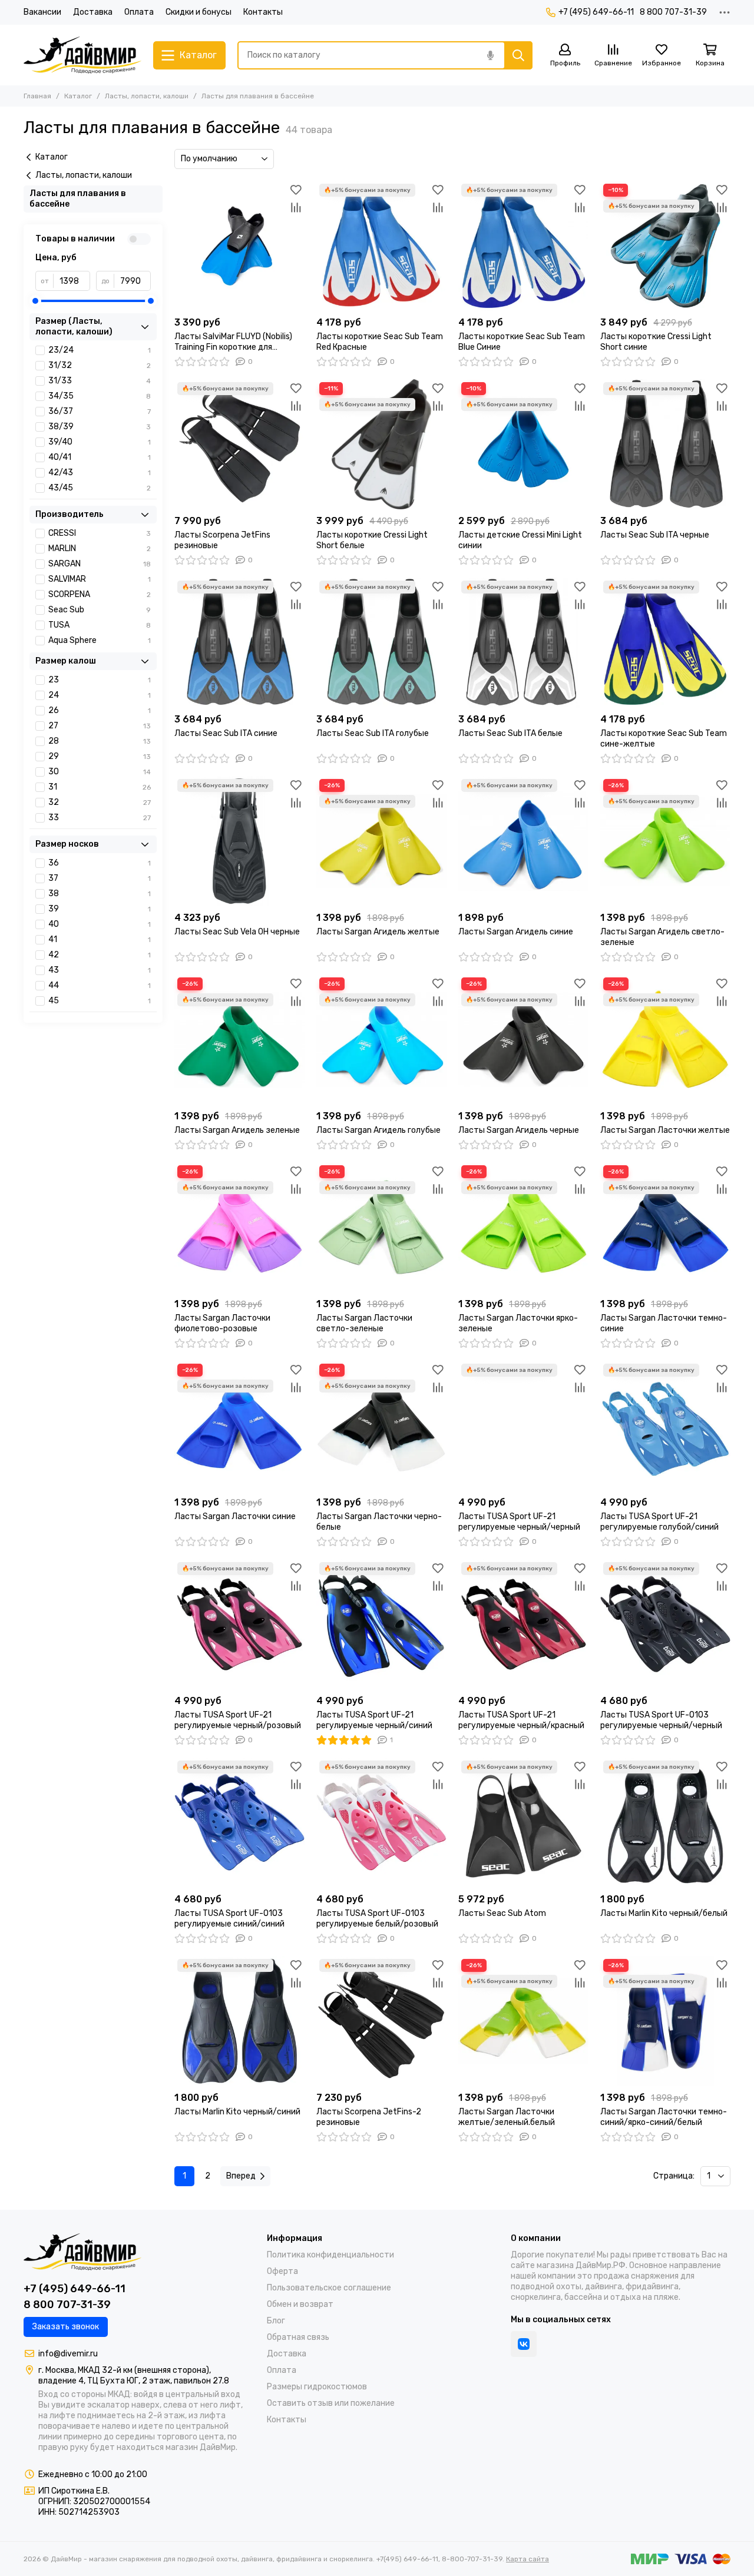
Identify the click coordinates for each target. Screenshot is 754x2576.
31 (100, 787)
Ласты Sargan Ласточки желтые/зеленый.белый (507, 2117)
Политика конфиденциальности (330, 2255)
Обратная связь (298, 2337)
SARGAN (100, 564)
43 (100, 970)
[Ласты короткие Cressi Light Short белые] (381, 444)
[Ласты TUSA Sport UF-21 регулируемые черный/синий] (381, 1624)
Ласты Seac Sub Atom (502, 1913)
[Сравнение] (296, 207)
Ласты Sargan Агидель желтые (378, 932)
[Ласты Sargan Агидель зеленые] (239, 1040)
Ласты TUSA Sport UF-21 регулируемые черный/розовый (238, 1720)
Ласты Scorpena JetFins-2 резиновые (369, 2117)
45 (100, 1001)
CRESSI (100, 533)
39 (100, 909)
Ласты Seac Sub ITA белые (510, 733)
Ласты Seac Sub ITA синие (226, 733)
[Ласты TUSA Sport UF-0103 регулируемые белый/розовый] (381, 1823)
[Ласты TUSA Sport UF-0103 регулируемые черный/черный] (665, 1624)
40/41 (100, 457)
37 (100, 878)
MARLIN (100, 548)
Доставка (93, 12)
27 (100, 726)
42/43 (100, 473)
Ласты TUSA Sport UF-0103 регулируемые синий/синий (229, 1919)
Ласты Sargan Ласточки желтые (665, 1130)
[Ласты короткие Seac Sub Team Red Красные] (381, 246)
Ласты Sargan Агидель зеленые (237, 1130)
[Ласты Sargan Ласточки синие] (239, 1426)
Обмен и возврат (300, 2304)
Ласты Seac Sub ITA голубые (373, 733)
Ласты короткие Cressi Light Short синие (656, 342)
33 (100, 818)
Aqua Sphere (100, 640)
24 (100, 695)
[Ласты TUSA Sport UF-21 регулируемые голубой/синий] (665, 1426)
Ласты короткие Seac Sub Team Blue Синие (522, 342)
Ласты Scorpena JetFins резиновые (222, 540)
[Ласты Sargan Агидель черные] (523, 1040)
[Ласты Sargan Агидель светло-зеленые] (665, 841)
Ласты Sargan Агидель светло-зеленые (662, 937)
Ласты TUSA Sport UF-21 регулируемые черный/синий (374, 1720)
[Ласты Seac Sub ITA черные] (665, 444)
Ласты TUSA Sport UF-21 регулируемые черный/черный (519, 1522)
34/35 (100, 396)
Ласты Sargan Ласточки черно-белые (379, 1522)
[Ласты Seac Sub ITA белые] (523, 643)
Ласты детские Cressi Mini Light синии (520, 540)
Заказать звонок (66, 2327)
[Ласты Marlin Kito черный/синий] (239, 2021)
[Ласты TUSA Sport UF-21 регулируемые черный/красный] (523, 1624)
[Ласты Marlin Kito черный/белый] (665, 1823)
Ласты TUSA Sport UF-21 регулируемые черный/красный (521, 1720)
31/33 (100, 381)
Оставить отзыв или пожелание (331, 2403)
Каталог (78, 96)
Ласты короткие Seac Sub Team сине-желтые (664, 739)
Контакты (263, 12)
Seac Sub (100, 610)
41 (100, 939)
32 (100, 802)
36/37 (100, 411)
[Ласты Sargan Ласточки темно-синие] (665, 1227)
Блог (276, 2321)
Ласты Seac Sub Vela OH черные (237, 932)
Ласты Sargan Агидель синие (516, 932)
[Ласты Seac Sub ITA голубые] (381, 643)
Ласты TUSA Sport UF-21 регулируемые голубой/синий (659, 1522)
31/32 (100, 365)
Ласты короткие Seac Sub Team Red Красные (380, 342)
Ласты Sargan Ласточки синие (235, 1516)
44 (100, 985)
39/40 (100, 442)
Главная (37, 96)
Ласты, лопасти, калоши (147, 96)
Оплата (139, 12)
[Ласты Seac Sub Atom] (523, 1823)
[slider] (35, 301)
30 (100, 772)
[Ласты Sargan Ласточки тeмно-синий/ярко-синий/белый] (665, 2021)
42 (100, 955)
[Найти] (518, 55)
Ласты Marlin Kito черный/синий (237, 2112)
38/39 (100, 427)
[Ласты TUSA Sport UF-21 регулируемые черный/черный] (523, 1426)
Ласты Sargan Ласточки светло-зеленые (364, 1323)
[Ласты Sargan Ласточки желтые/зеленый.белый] (523, 2021)
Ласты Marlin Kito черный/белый (664, 1913)
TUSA (100, 625)
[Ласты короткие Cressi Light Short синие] (665, 246)
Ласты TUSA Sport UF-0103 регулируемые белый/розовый (377, 1919)
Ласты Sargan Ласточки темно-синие (664, 1323)
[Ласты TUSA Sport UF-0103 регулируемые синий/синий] (239, 1823)
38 (100, 894)
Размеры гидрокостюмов (317, 2387)
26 (100, 710)
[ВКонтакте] (524, 2344)
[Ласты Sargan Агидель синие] (523, 841)
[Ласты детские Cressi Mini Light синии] (523, 444)
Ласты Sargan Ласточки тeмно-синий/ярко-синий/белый (664, 2117)
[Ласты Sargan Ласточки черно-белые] (381, 1426)
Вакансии (42, 12)
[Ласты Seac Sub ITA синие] (239, 643)
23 (100, 680)
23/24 (100, 350)
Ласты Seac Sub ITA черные (655, 535)
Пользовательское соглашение (329, 2288)
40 (100, 924)
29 (100, 756)
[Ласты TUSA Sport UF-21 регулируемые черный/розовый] (239, 1624)
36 (100, 863)
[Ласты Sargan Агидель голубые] (381, 1040)
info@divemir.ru (68, 2354)
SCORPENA (100, 594)
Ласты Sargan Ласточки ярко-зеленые (518, 1323)
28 (100, 741)
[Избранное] (296, 190)
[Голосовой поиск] (490, 55)
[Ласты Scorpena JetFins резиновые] (239, 444)
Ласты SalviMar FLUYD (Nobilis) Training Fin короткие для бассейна (233, 342)
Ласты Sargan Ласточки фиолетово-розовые (222, 1323)
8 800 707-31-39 (673, 12)
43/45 (100, 488)
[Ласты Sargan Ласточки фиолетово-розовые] (239, 1227)
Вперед (241, 2176)
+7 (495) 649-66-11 (596, 12)
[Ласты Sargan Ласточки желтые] (665, 1040)
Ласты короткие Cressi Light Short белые (372, 540)
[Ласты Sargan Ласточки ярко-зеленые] (523, 1227)
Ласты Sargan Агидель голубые (378, 1130)
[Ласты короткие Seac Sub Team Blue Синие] (523, 246)
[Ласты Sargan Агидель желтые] (381, 841)
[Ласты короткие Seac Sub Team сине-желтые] (665, 643)
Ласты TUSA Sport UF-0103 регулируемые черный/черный (661, 1720)
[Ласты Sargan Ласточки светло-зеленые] (381, 1227)
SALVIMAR (100, 579)
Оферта (282, 2271)
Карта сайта (528, 2559)
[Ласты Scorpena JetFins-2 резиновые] (381, 2021)
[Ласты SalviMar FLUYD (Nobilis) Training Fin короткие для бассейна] (239, 246)
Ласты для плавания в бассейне (78, 199)
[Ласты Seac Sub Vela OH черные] (239, 841)
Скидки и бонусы (199, 12)
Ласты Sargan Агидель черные (519, 1130)
